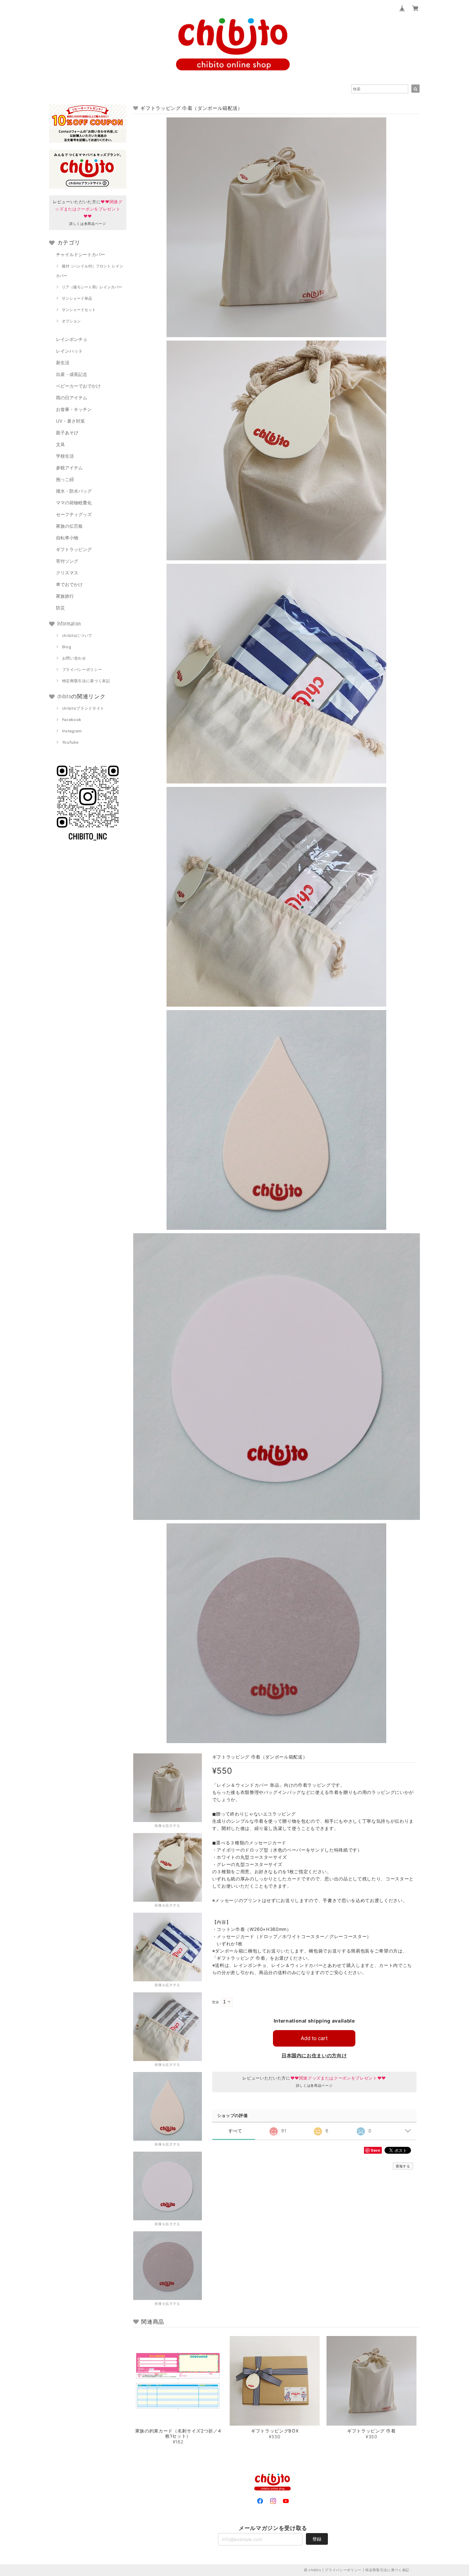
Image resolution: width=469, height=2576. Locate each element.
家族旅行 (65, 596)
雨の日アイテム (72, 398)
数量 (216, 2002)
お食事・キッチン (74, 409)
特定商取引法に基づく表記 (86, 681)
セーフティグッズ (74, 514)
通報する (403, 2166)
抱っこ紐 (65, 479)
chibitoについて (77, 636)
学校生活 (65, 456)
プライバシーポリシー (82, 669)
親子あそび (67, 433)
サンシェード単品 (77, 298)
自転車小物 (67, 538)
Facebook (72, 720)
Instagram (72, 731)
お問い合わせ (74, 658)
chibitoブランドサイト (83, 708)
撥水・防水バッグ (74, 491)
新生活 (63, 363)
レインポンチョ (72, 339)
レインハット (69, 351)
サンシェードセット (79, 310)
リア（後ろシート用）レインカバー (92, 287)
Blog (67, 647)
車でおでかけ (69, 584)
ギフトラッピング (74, 549)
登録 (317, 2539)
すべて (235, 2131)
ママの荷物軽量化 (74, 503)
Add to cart (314, 2038)
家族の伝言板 (69, 526)
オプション (71, 321)
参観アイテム (69, 468)
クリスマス (67, 573)
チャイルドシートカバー (81, 254)
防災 (60, 608)
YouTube (70, 742)
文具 (60, 444)
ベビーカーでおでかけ (78, 386)
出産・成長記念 (72, 374)
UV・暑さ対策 (70, 421)
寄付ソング (67, 561)
